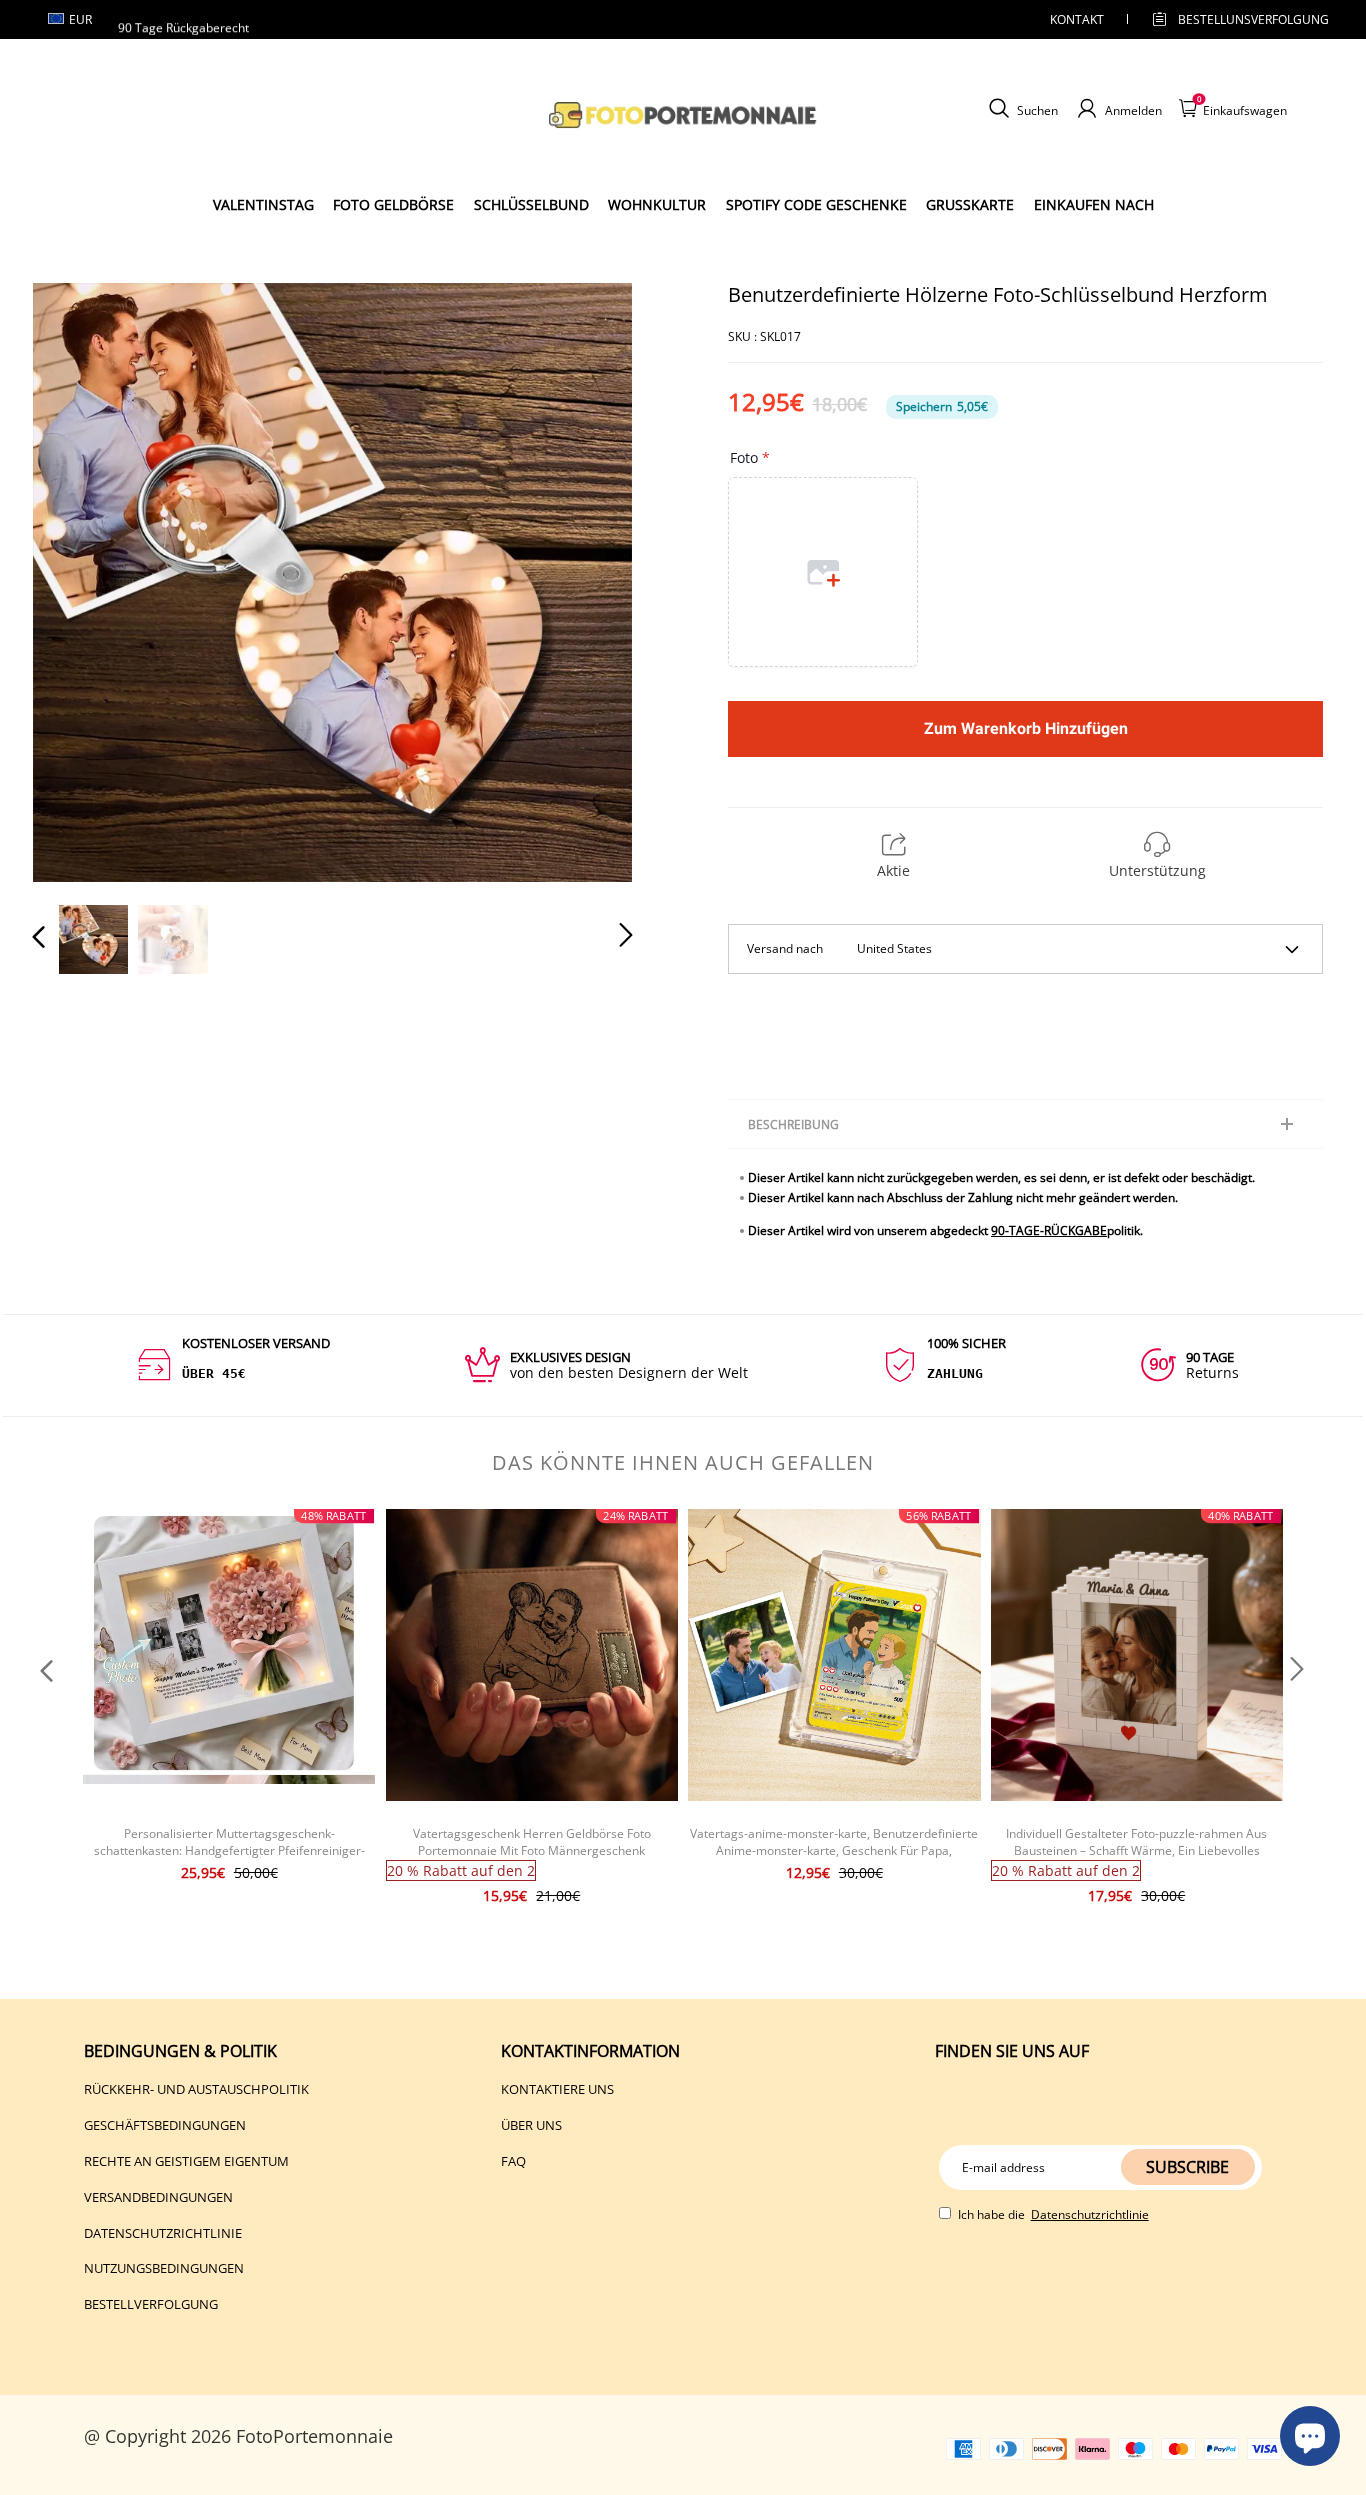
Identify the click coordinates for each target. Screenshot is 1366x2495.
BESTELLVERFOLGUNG (151, 2304)
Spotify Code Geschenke (816, 204)
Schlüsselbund (531, 204)
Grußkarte (970, 204)
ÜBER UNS (531, 2125)
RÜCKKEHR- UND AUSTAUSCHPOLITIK (196, 2089)
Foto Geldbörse (393, 204)
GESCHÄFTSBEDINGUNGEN (165, 2125)
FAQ (513, 2161)
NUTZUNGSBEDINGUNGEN (164, 2268)
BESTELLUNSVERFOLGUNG (1236, 19)
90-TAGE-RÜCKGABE (1049, 1230)
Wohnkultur (657, 204)
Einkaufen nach (1094, 204)
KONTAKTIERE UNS (557, 2089)
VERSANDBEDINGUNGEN (158, 2197)
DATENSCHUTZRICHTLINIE (163, 2233)
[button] (79, 582)
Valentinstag (263, 204)
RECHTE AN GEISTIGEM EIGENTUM (186, 2161)
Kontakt (1077, 19)
